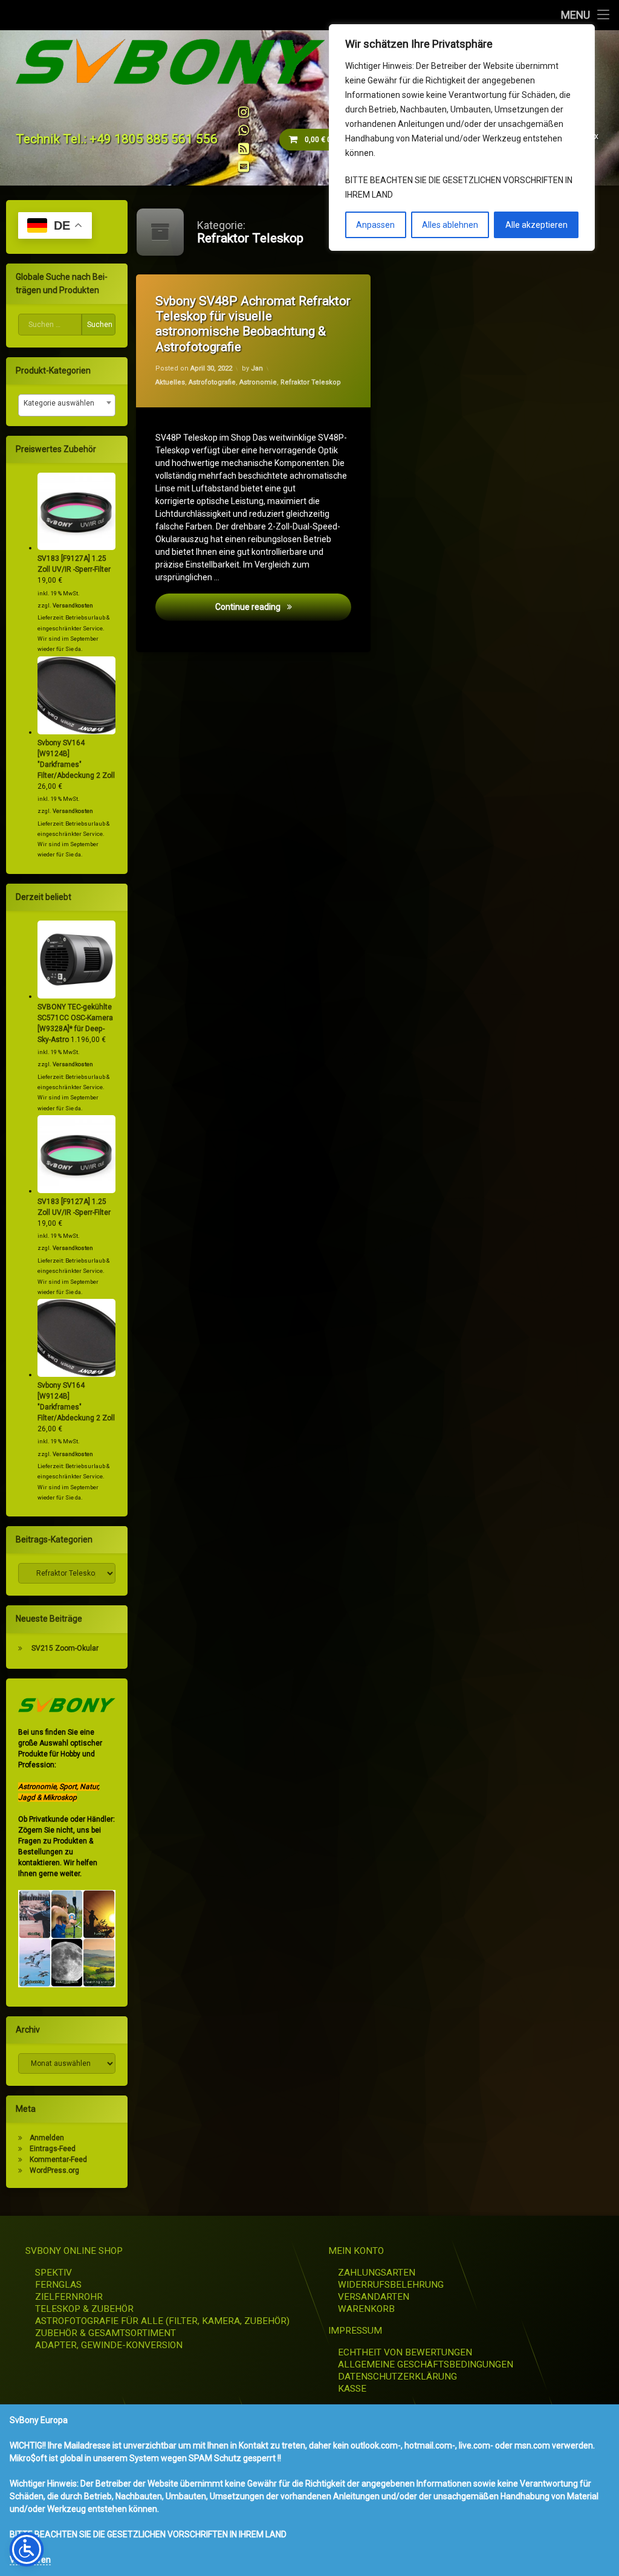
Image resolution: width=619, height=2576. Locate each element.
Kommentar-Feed (58, 2160)
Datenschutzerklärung (397, 2377)
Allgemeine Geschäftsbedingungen (426, 2364)
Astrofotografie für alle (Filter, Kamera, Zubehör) (162, 2321)
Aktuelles (170, 382)
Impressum (355, 2331)
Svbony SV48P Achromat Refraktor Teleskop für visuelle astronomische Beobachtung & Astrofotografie (253, 324)
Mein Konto (356, 2251)
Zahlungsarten (377, 2273)
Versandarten (374, 2297)
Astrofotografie (212, 382)
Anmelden (47, 2138)
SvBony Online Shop (74, 2251)
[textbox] (67, 403)
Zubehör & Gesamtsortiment (105, 2333)
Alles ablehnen (450, 225)
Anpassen (375, 225)
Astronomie (258, 382)
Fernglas (58, 2285)
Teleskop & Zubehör (84, 2309)
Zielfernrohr (69, 2297)
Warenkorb (366, 2309)
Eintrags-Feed (53, 2149)
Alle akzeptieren (536, 225)
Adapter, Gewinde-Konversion (109, 2345)
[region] (462, 138)
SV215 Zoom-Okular (65, 1648)
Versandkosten (73, 605)
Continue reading (283, 606)
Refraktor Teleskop (311, 382)
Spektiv (53, 2273)
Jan (257, 368)
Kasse (352, 2389)
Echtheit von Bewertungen (405, 2352)
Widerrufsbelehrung (391, 2285)
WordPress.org (54, 2170)
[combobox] (67, 405)
